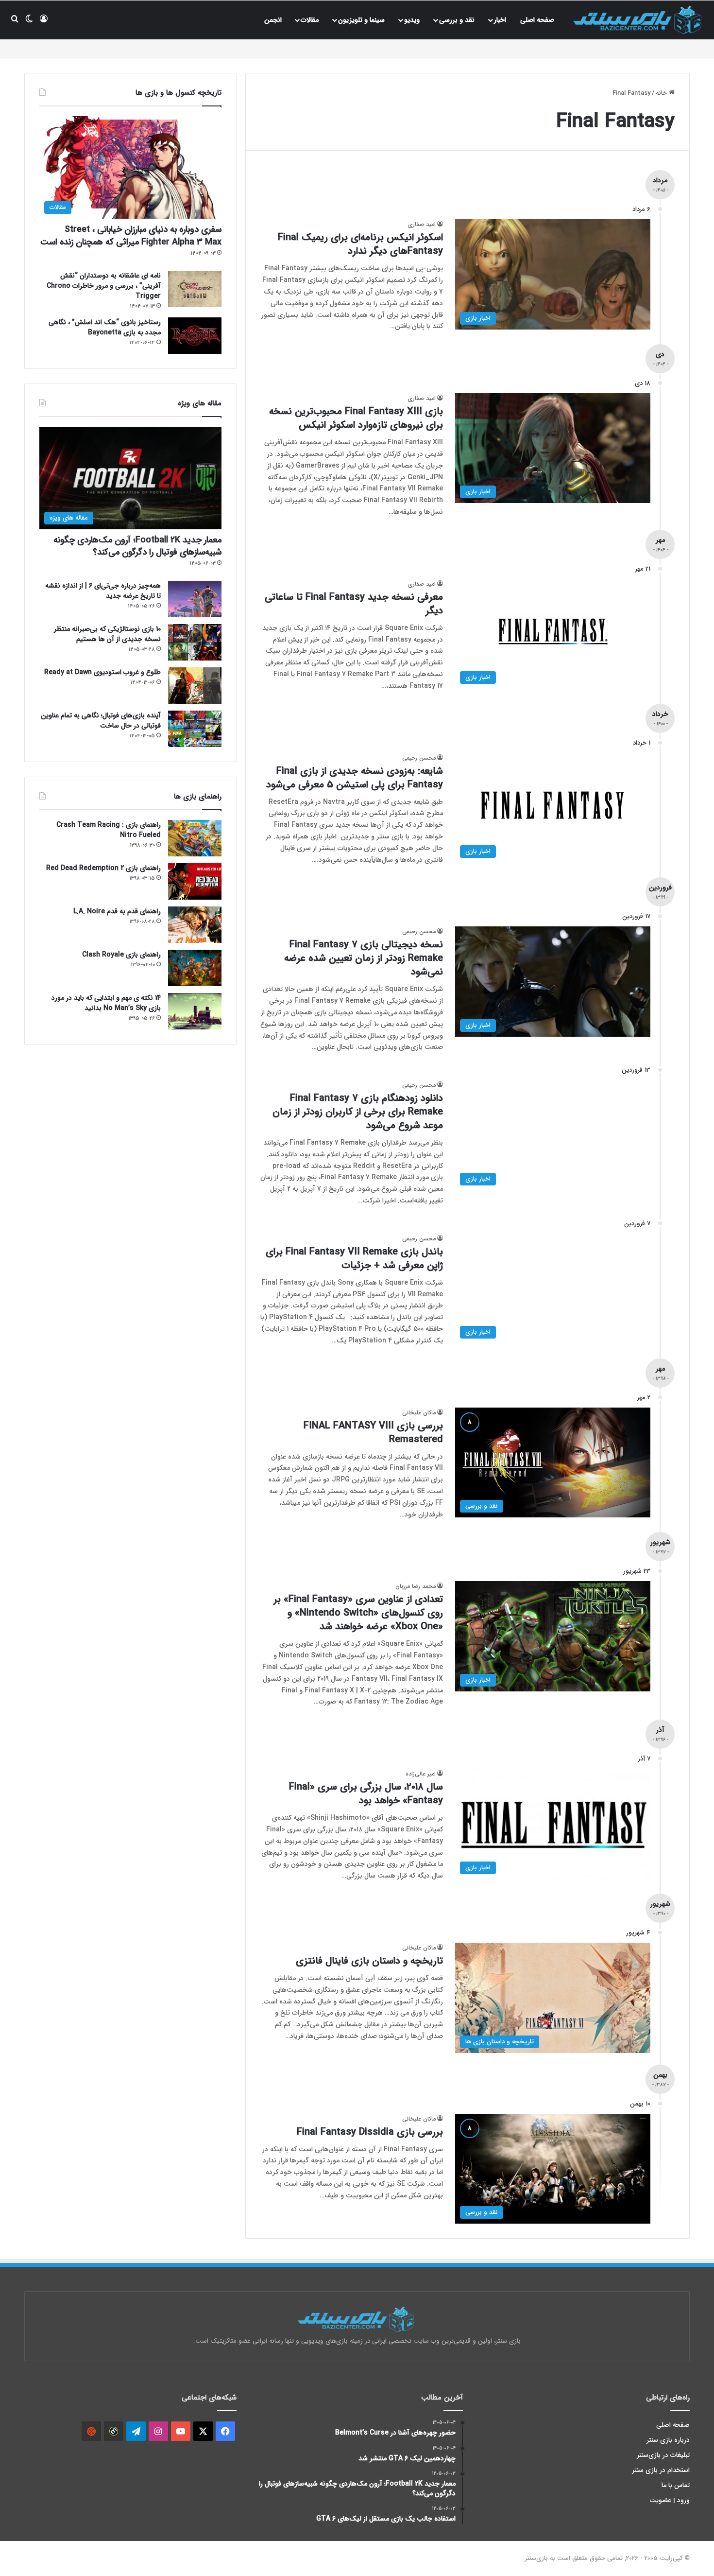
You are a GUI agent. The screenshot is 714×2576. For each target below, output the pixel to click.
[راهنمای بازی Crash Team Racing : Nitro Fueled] (195, 838)
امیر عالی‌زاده (421, 1774)
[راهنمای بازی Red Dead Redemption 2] (195, 881)
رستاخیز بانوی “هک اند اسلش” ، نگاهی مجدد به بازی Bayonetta (105, 327)
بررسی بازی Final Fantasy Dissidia (370, 2132)
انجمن (273, 20)
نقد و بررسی (457, 20)
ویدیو (412, 20)
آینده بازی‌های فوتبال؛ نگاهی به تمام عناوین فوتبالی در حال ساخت (101, 721)
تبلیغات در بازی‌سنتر (663, 2455)
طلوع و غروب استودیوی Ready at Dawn (102, 672)
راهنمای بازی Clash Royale (121, 955)
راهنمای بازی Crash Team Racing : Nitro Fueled (109, 830)
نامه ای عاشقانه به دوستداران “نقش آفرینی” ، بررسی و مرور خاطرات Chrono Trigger (104, 286)
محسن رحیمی (419, 758)
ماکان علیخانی (419, 1413)
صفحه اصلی (537, 20)
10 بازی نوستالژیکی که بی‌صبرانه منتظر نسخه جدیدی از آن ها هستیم (107, 634)
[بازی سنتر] (639, 20)
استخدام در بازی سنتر (661, 2470)
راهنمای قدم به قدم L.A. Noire (117, 911)
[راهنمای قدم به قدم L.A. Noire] (195, 925)
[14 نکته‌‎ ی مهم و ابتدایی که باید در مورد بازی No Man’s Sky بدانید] (195, 1011)
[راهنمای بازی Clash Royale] (195, 968)
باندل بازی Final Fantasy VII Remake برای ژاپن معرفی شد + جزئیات (354, 1259)
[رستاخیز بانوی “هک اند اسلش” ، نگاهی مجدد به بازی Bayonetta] (195, 336)
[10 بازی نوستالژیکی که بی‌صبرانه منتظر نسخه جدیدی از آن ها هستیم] (195, 642)
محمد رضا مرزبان (416, 1586)
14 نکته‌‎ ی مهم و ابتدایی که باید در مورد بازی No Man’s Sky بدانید (106, 1003)
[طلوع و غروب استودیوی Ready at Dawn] (195, 686)
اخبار (500, 20)
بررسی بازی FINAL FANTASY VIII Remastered (373, 1433)
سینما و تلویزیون (361, 20)
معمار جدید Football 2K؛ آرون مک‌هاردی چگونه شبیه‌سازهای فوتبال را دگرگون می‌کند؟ (137, 546)
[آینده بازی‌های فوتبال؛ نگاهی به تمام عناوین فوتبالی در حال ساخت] (195, 729)
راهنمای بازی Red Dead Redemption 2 (103, 868)
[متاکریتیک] (114, 2431)
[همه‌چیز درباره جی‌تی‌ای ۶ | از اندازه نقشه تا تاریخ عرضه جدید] (195, 599)
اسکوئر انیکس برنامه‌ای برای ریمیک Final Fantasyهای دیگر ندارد (360, 244)
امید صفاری (422, 224)
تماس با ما (676, 2485)
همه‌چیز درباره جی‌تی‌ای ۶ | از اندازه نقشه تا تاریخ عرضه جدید (103, 591)
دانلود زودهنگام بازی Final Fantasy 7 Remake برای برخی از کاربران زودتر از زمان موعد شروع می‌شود (358, 1112)
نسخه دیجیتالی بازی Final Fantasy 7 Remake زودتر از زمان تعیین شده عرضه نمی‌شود (364, 958)
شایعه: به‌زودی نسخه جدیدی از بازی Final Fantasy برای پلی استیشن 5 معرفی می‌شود (355, 778)
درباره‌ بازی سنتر (668, 2440)
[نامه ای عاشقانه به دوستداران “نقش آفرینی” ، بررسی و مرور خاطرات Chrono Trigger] (195, 289)
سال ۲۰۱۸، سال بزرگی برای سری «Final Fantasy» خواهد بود (366, 1794)
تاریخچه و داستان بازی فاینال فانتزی (369, 1961)
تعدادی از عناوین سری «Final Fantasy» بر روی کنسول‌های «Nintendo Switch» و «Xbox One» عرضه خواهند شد (358, 1613)
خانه (662, 93)
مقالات (310, 20)
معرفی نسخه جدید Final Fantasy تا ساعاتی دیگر (354, 604)
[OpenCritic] (91, 2431)
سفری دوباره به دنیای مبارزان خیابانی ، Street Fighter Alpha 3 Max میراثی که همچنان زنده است (131, 235)
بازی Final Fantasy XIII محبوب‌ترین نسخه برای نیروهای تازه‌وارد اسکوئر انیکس (356, 418)
